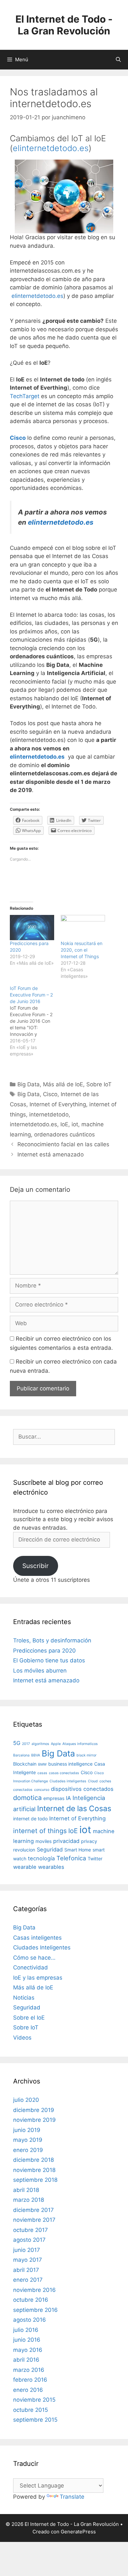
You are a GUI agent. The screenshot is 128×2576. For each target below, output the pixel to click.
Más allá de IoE (63, 1084)
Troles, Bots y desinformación (52, 1640)
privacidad (66, 1841)
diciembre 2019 (34, 2110)
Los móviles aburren (40, 1671)
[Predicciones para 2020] (32, 928)
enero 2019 (28, 2150)
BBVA (36, 1755)
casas (42, 1773)
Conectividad (31, 1967)
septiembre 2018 (35, 2180)
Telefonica (71, 1858)
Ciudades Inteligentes (42, 1947)
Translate (72, 2497)
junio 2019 (27, 2130)
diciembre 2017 (33, 2210)
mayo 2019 (28, 2140)
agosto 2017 (29, 2240)
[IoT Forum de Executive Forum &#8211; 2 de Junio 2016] (35, 1021)
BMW (42, 1764)
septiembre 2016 (35, 2310)
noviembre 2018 (34, 2170)
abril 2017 (26, 2270)
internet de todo (30, 1819)
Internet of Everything (58, 1104)
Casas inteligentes (37, 1938)
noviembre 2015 (34, 2400)
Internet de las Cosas (74, 1809)
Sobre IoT (99, 1084)
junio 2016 (27, 2340)
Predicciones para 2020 (44, 1651)
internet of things (40, 1831)
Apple (56, 1744)
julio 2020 (26, 2100)
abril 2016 (26, 2360)
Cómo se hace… (34, 1958)
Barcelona (21, 1755)
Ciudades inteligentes (68, 1781)
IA (68, 1798)
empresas (54, 1798)
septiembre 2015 (35, 2420)
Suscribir (35, 1566)
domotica (27, 1798)
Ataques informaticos (80, 1744)
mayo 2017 (28, 2260)
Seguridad (50, 1850)
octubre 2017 (31, 2230)
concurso (42, 1790)
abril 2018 (26, 2190)
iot (75, 1124)
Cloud (93, 1781)
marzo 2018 (29, 2200)
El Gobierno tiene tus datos (49, 1660)
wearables (51, 1867)
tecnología (41, 1858)
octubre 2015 (31, 2410)
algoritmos (40, 1744)
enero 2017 (28, 2280)
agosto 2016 (30, 2320)
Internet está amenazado (51, 1154)
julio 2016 (26, 2330)
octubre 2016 (31, 2300)
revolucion (24, 1850)
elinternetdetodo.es (51, 148)
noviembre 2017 (34, 2220)
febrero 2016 (30, 2380)
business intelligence (70, 1764)
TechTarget (25, 396)
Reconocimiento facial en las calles (63, 1144)
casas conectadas (64, 1773)
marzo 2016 (29, 2370)
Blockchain (25, 1764)
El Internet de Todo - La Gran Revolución (64, 25)
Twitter (95, 1859)
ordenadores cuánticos (64, 1134)
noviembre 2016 (34, 2290)
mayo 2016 (28, 2350)
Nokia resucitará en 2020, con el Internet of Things (82, 950)
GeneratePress (78, 2532)
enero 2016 (28, 2390)
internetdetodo (49, 1114)
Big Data (29, 1084)
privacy (89, 1841)
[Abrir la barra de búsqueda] (118, 60)
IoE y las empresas (38, 1978)
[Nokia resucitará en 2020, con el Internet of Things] (83, 928)
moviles (43, 1841)
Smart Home (78, 1850)
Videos (22, 2038)
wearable (25, 1867)
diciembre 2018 (33, 2160)
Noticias (24, 1998)
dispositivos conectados (82, 1789)
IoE (64, 1124)
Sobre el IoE (29, 2018)
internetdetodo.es (33, 1124)
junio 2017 (27, 2250)
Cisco (50, 1094)
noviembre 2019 (34, 2120)
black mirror (86, 1755)
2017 (26, 1744)
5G (17, 1743)
